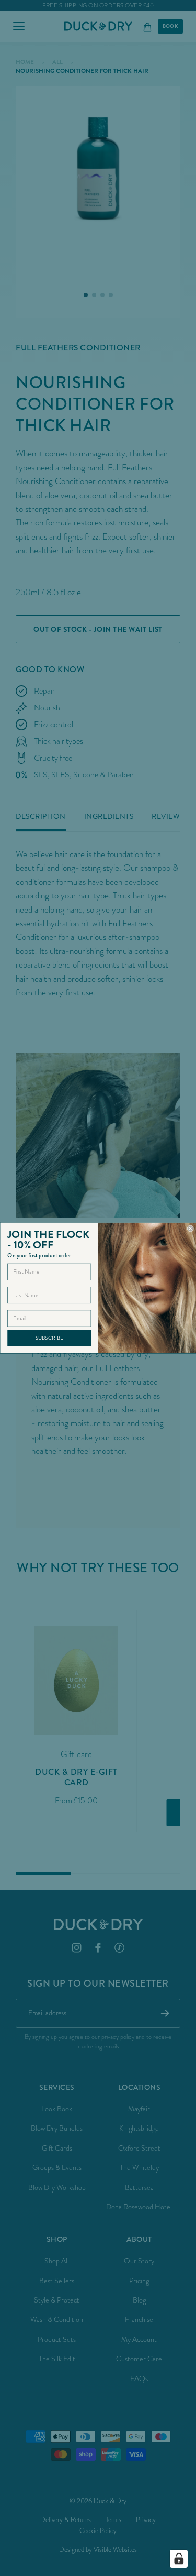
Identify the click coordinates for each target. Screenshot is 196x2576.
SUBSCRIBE (49, 1338)
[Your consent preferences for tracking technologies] (179, 2559)
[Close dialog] (191, 1229)
